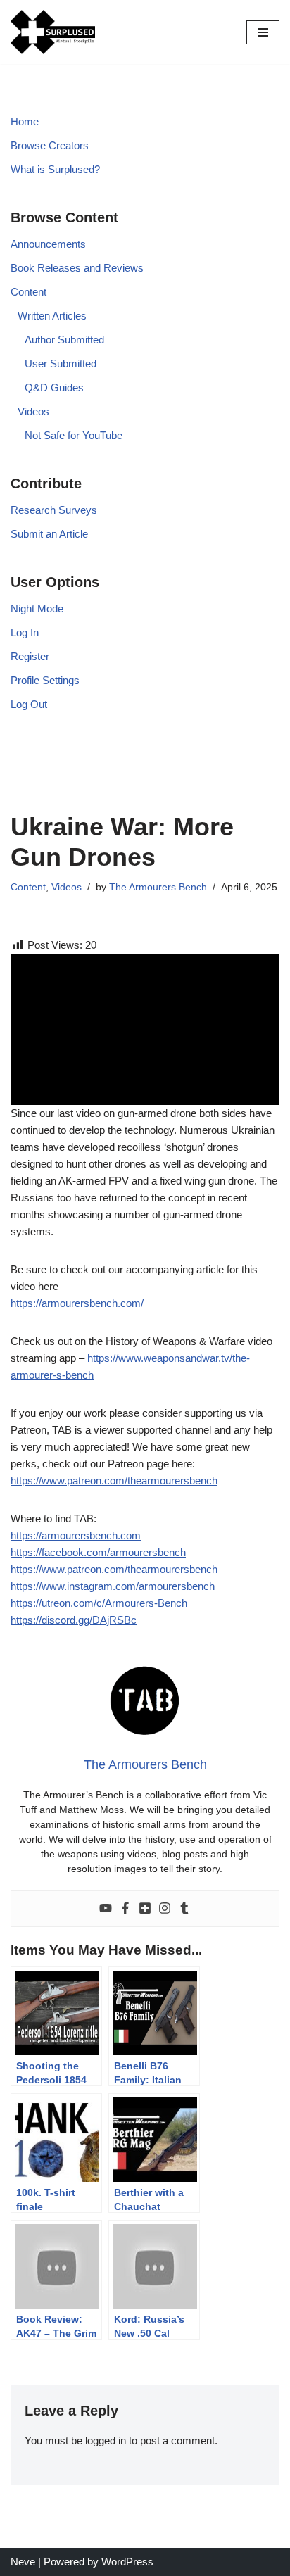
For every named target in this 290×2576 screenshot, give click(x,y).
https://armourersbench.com (76, 1535)
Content (29, 292)
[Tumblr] (184, 1909)
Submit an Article (49, 534)
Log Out (29, 704)
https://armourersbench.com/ (77, 1303)
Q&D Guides (54, 387)
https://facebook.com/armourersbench (98, 1552)
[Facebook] (125, 1909)
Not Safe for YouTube (74, 435)
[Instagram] (165, 1909)
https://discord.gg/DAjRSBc (74, 1620)
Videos (33, 411)
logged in (106, 2441)
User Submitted (61, 364)
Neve (23, 2562)
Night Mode (37, 608)
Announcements (48, 244)
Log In (25, 632)
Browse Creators (50, 145)
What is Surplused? (55, 169)
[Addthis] (145, 1909)
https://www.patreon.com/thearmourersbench (114, 1480)
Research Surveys (54, 510)
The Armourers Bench (158, 887)
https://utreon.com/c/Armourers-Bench (99, 1603)
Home (25, 121)
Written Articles (52, 316)
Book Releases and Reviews (77, 268)
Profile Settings (45, 680)
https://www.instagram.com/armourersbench (113, 1586)
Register (30, 656)
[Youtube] (106, 1909)
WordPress (127, 2562)
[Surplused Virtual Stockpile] (53, 32)
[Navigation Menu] (263, 32)
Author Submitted (64, 340)
